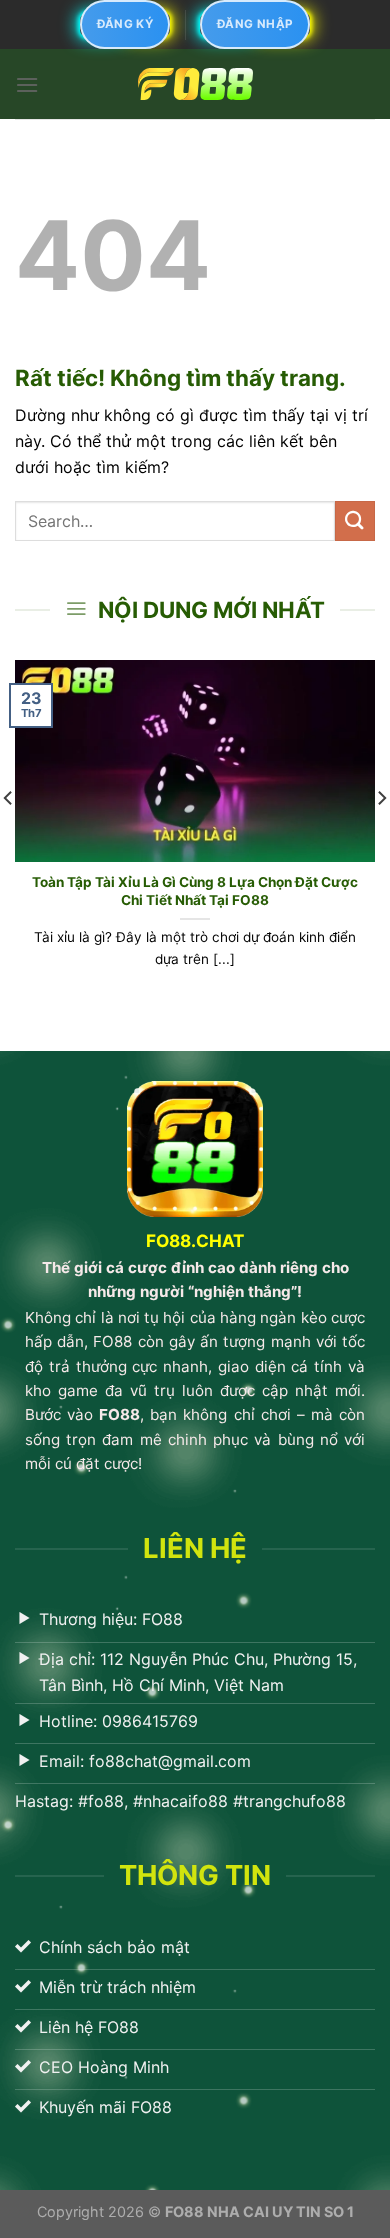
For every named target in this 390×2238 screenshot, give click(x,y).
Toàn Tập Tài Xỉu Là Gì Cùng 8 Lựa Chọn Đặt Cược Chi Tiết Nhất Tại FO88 (195, 891)
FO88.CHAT (195, 1240)
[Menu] (27, 84)
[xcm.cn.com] (195, 84)
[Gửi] (355, 520)
